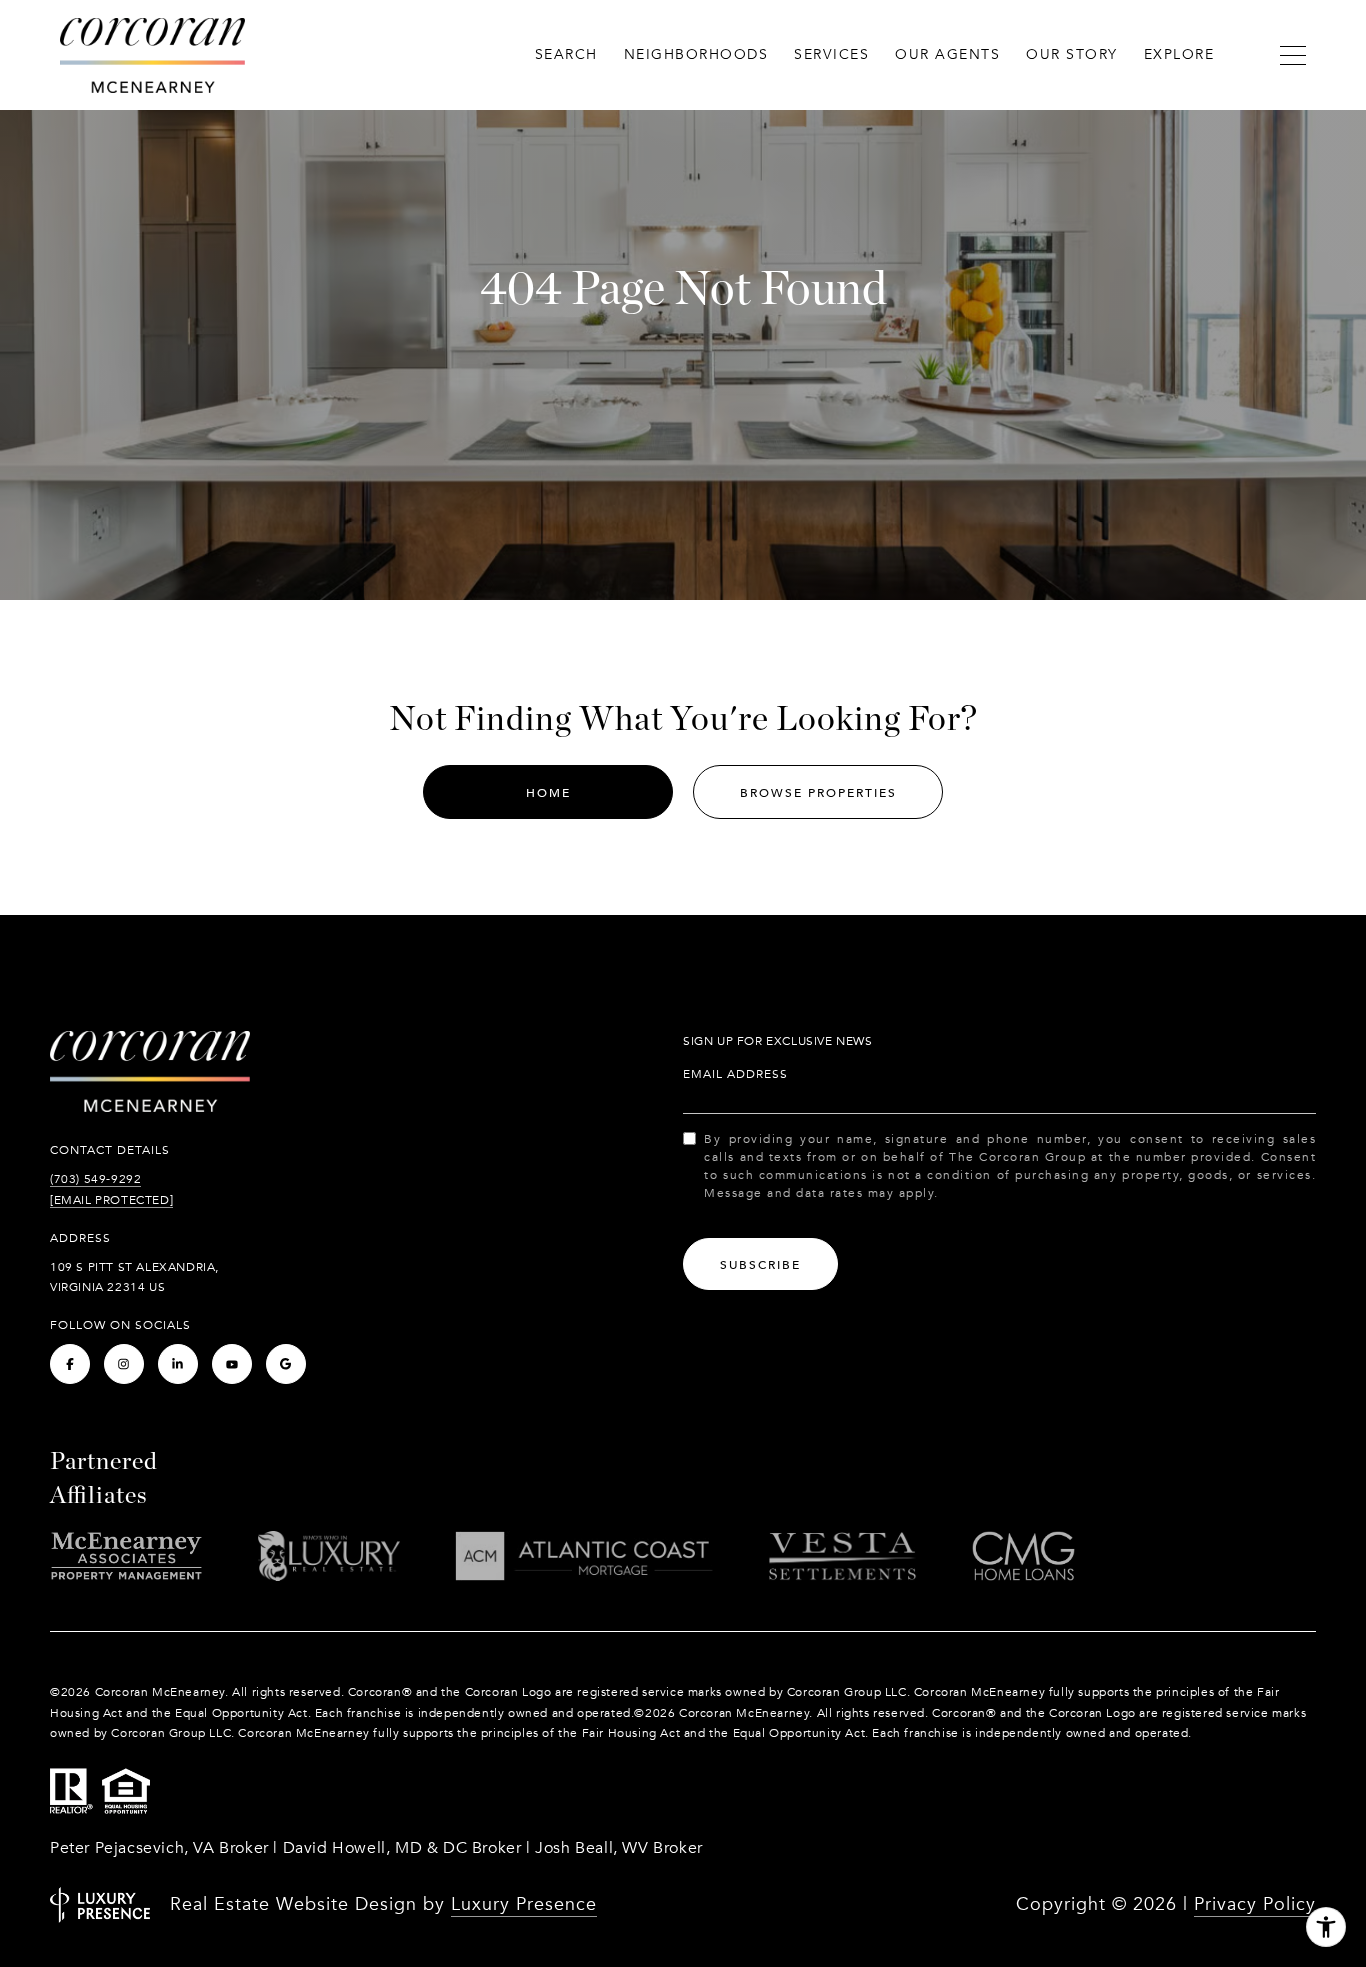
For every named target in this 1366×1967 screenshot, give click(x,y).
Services (831, 54)
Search (566, 54)
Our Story (1072, 54)
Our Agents (947, 54)
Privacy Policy (1255, 1904)
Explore (1179, 54)
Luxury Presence (524, 1904)
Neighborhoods (696, 54)
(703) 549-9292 (95, 1179)
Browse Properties (818, 793)
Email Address (735, 1074)
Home (548, 793)
